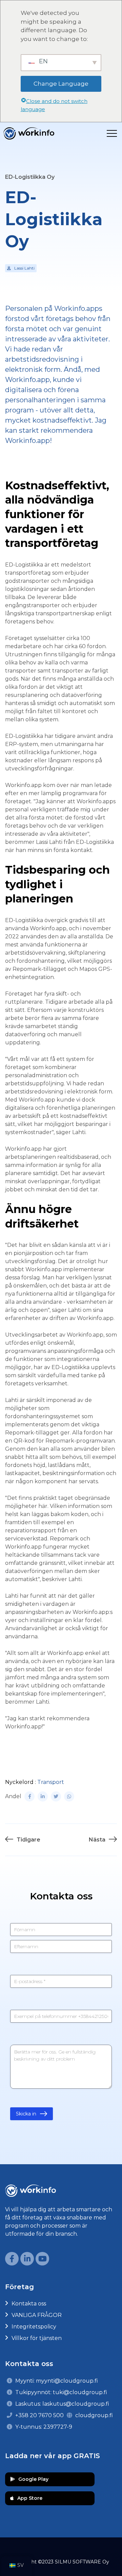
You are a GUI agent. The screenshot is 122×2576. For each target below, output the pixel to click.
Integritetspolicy (34, 2327)
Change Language (61, 84)
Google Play (33, 2479)
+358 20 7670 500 (39, 2415)
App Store (30, 2498)
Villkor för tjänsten (37, 2338)
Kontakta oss (29, 2304)
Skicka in (26, 2114)
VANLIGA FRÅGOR (37, 2315)
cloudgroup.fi (94, 2415)
